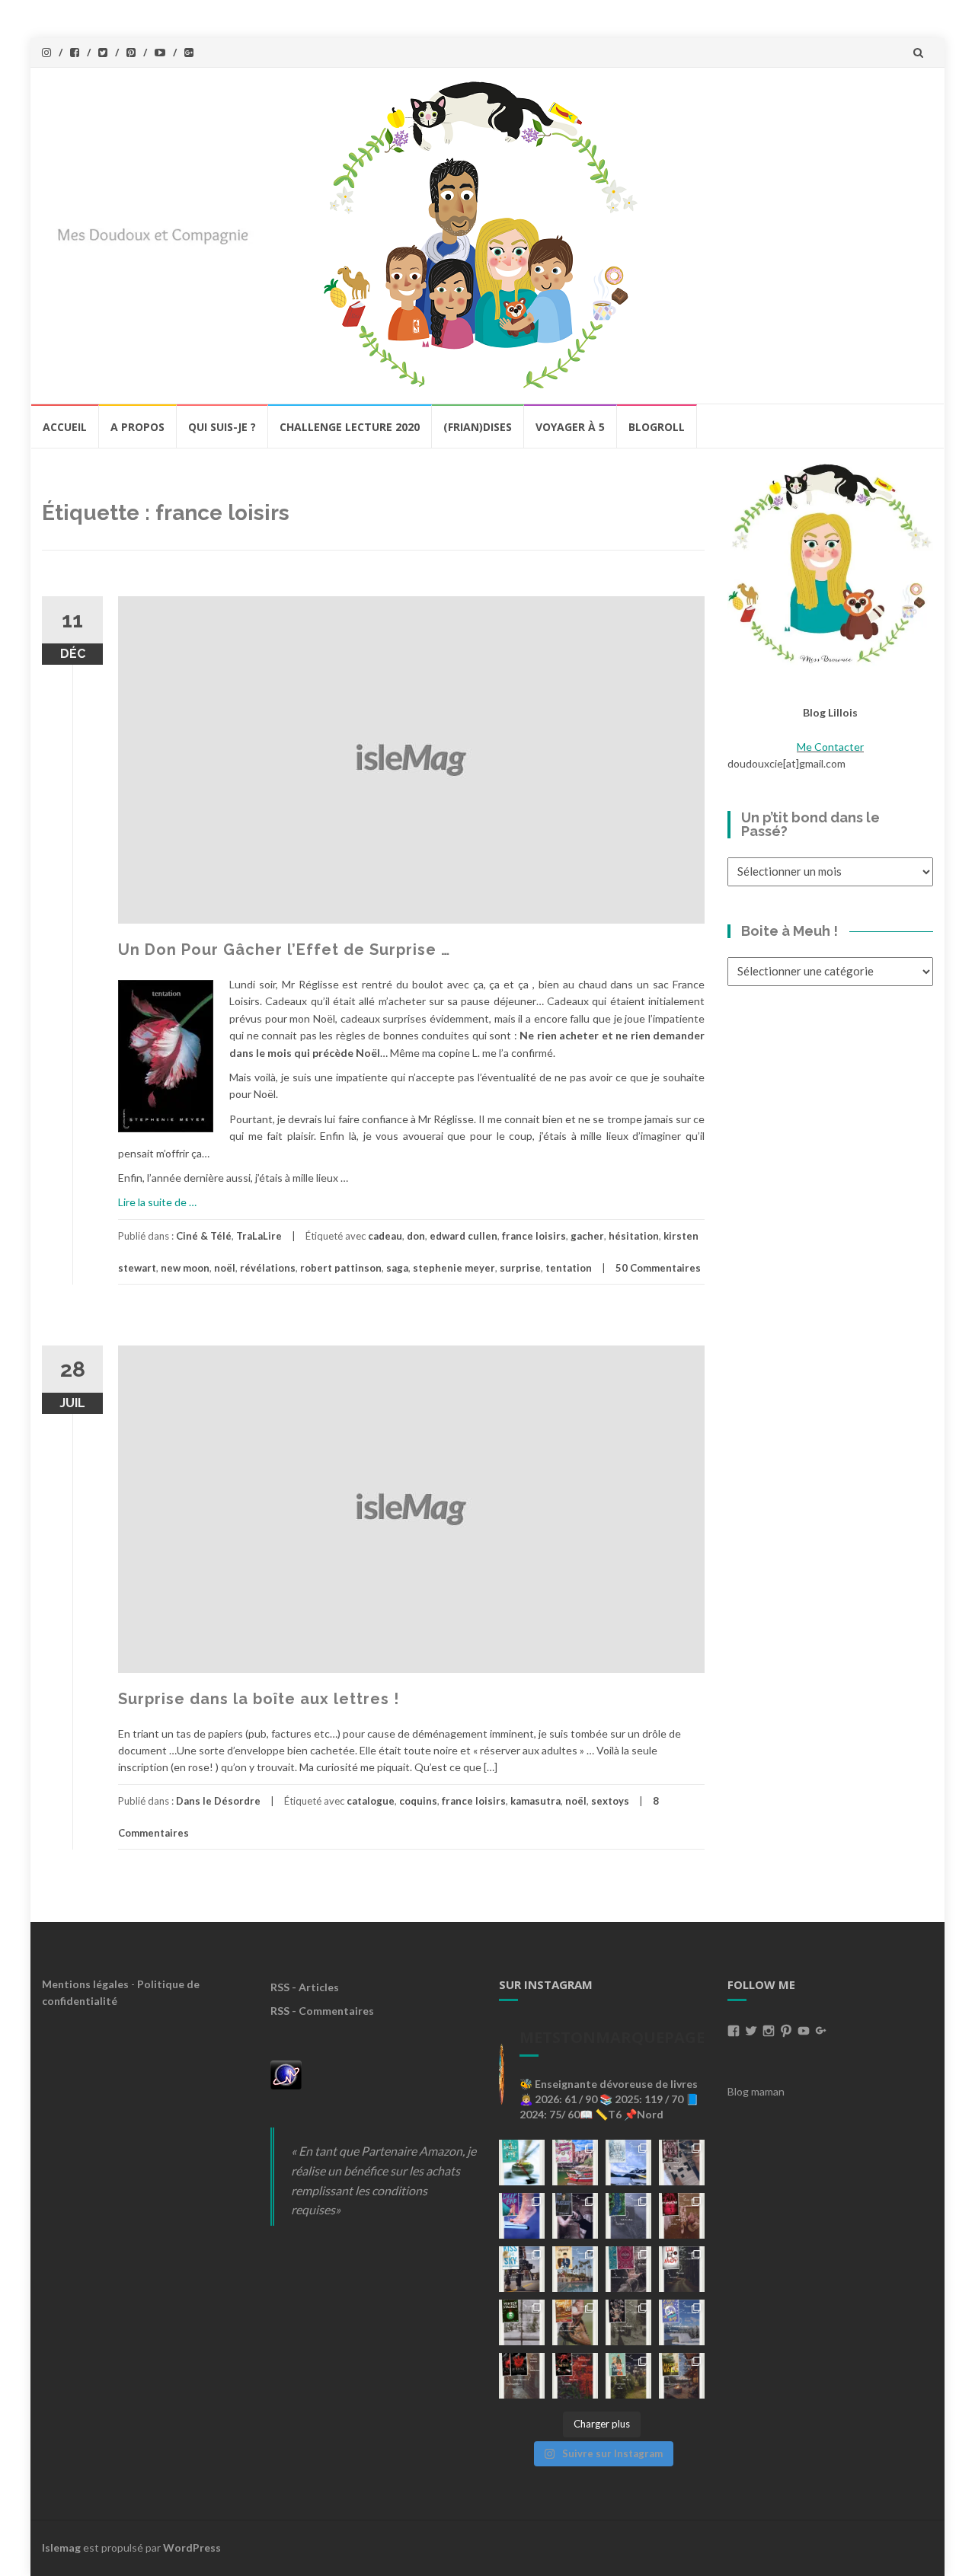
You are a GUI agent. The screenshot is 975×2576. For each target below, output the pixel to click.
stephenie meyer (454, 1268)
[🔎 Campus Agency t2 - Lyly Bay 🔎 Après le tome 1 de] (575, 2269)
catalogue (371, 1801)
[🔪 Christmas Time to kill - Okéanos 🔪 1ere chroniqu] (575, 2376)
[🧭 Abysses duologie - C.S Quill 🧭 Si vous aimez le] (628, 2269)
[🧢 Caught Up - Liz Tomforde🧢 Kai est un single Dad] (575, 2322)
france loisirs (534, 1236)
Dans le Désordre (218, 1801)
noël (225, 1268)
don (416, 1236)
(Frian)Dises (478, 427)
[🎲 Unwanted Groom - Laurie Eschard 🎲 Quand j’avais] (575, 2163)
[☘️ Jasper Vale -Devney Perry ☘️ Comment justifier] (682, 2376)
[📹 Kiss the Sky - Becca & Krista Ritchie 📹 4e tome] (522, 2269)
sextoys (610, 1801)
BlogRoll (657, 427)
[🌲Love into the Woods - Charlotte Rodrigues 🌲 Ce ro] (628, 2163)
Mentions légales (85, 1984)
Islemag (61, 2547)
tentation (569, 1268)
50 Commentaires (658, 1268)
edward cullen (464, 1236)
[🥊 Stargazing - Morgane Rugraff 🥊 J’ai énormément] (682, 2216)
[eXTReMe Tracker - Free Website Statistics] (286, 2074)
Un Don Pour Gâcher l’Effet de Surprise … (284, 950)
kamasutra (535, 1801)
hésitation (634, 1236)
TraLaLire (259, 1236)
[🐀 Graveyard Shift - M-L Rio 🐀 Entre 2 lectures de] (628, 2322)
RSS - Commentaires (322, 2011)
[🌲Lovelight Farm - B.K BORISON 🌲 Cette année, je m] (628, 2376)
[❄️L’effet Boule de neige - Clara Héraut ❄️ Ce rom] (682, 2322)
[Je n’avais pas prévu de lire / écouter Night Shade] (682, 2163)
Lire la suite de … (157, 1202)
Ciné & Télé (204, 1236)
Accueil (65, 427)
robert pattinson (341, 1268)
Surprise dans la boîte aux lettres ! (259, 1699)
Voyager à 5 (570, 427)
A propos (137, 427)
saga (397, 1268)
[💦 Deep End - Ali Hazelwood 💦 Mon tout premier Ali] (522, 2216)
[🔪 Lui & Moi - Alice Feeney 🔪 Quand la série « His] (682, 2269)
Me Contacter (830, 747)
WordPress (192, 2547)
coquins (418, 1801)
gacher (587, 1236)
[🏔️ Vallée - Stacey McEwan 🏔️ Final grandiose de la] (628, 2216)
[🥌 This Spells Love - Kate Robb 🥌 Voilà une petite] (522, 2163)
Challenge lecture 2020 (350, 427)
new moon (185, 1268)
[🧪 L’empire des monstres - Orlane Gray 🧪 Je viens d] (522, 2376)
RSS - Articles (305, 1987)
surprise (520, 1268)
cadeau (385, 1236)
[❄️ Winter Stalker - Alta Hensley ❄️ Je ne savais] (522, 2322)
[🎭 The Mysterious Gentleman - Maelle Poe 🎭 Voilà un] (575, 2216)
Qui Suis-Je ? (222, 427)
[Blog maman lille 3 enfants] (830, 562)
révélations (268, 1268)
